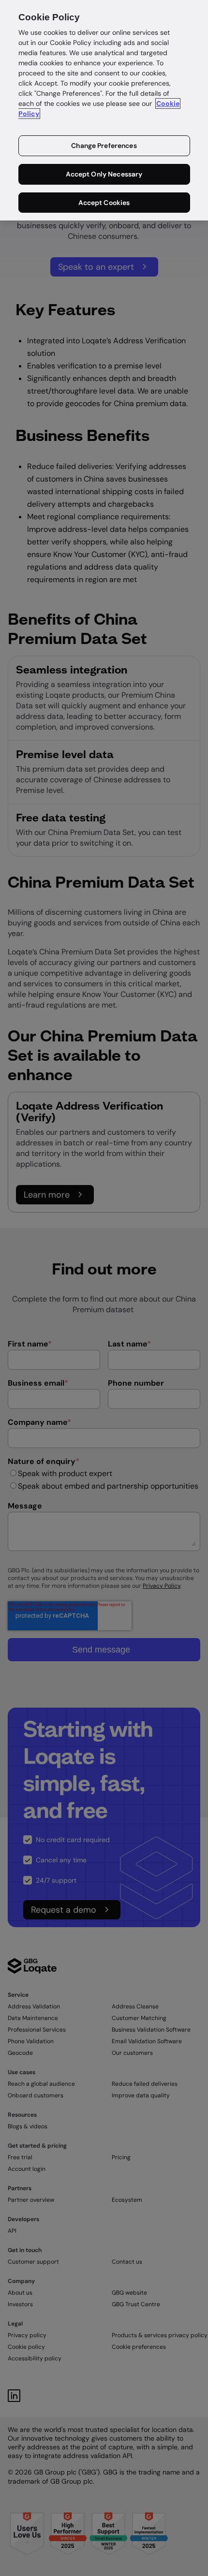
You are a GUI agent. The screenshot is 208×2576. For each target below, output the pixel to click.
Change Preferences (104, 146)
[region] (104, 110)
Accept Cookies (104, 203)
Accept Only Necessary (104, 174)
